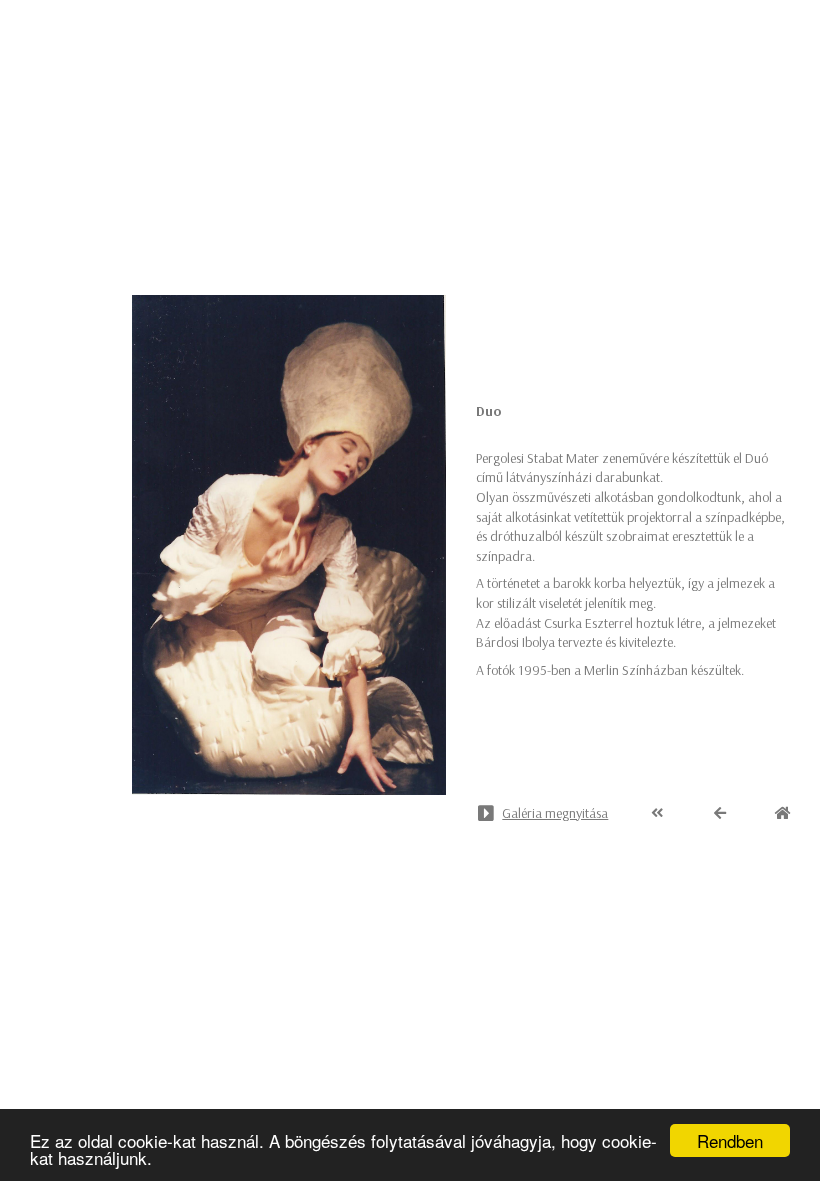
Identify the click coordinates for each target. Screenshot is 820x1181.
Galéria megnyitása (555, 813)
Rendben (730, 1140)
